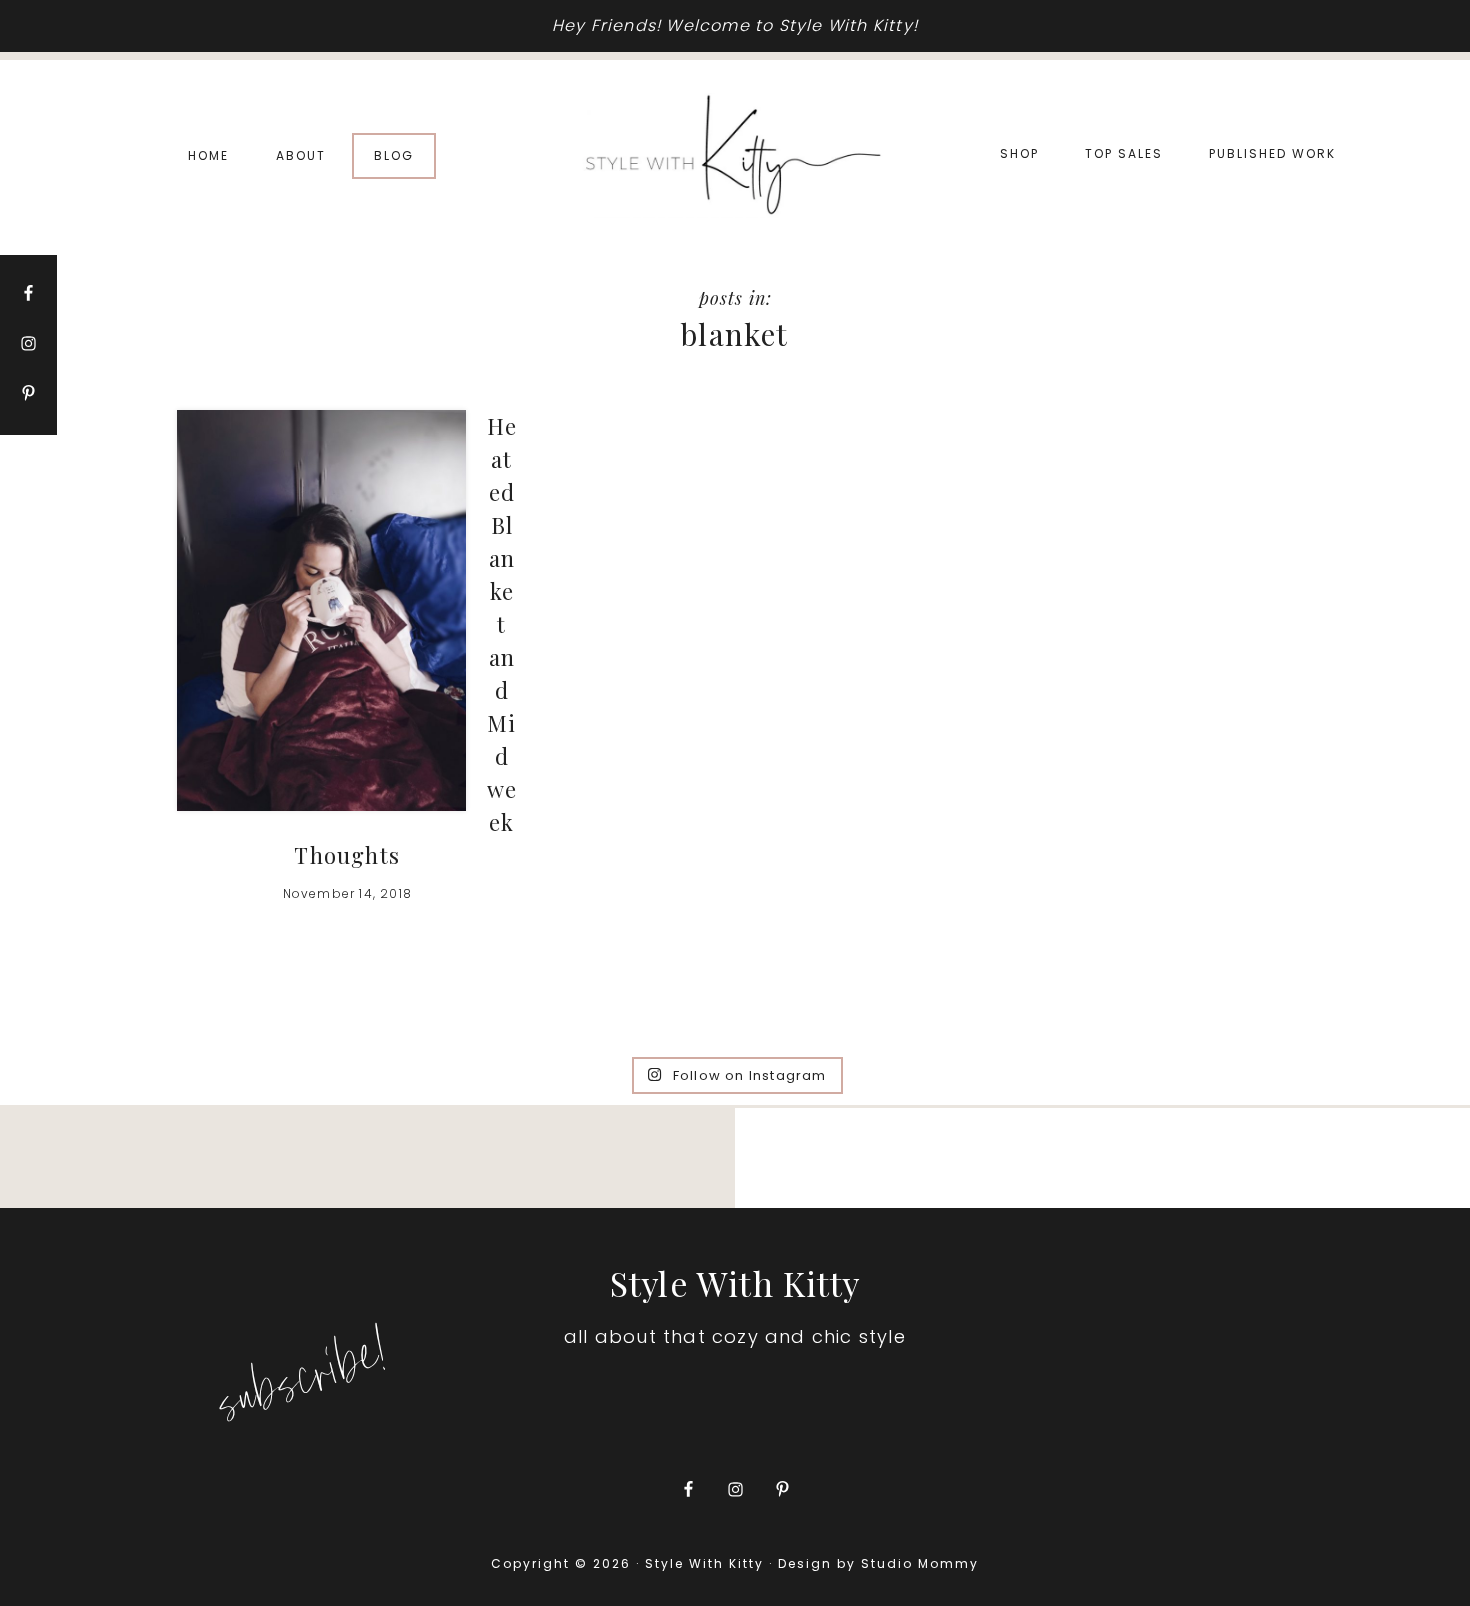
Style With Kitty (735, 155)
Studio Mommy (920, 1563)
